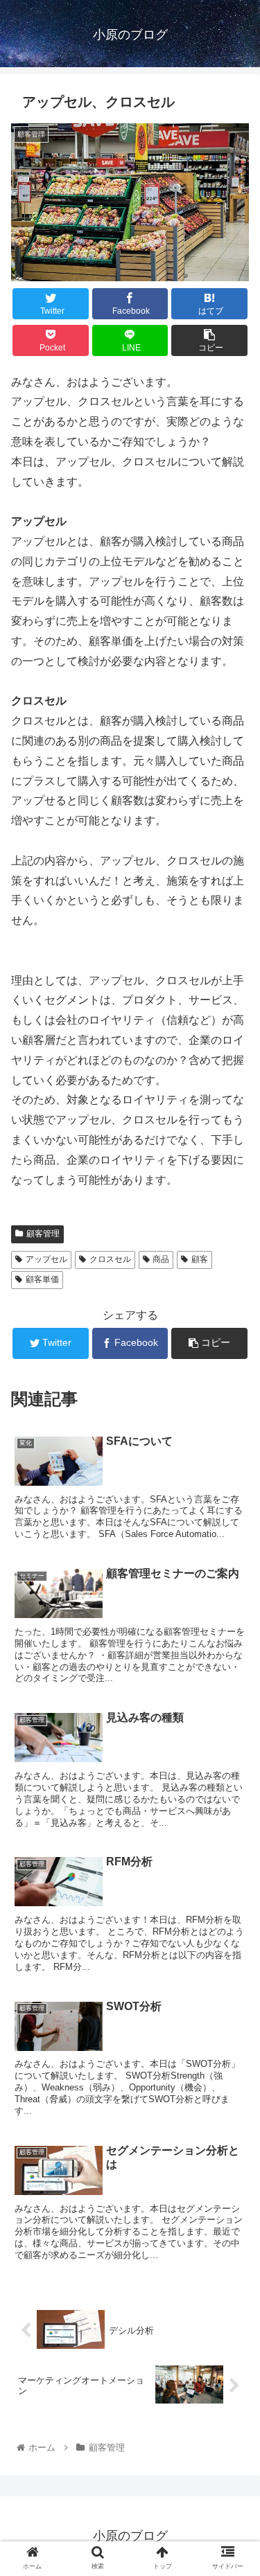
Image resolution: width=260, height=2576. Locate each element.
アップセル (46, 1259)
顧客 (200, 1259)
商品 (161, 1259)
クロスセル (110, 1259)
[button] (233, 1675)
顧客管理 (43, 1234)
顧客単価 (42, 1279)
